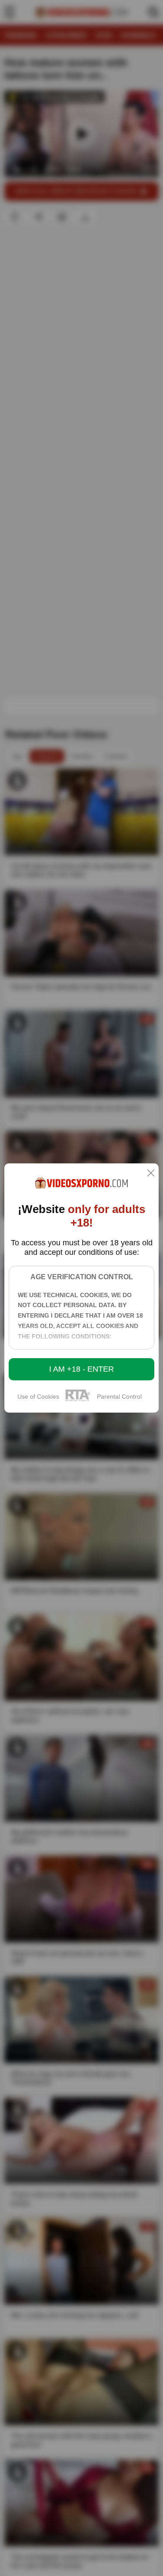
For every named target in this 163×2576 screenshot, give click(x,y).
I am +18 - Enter (81, 1369)
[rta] (78, 1400)
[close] (151, 1174)
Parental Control (119, 1396)
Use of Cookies (38, 1396)
